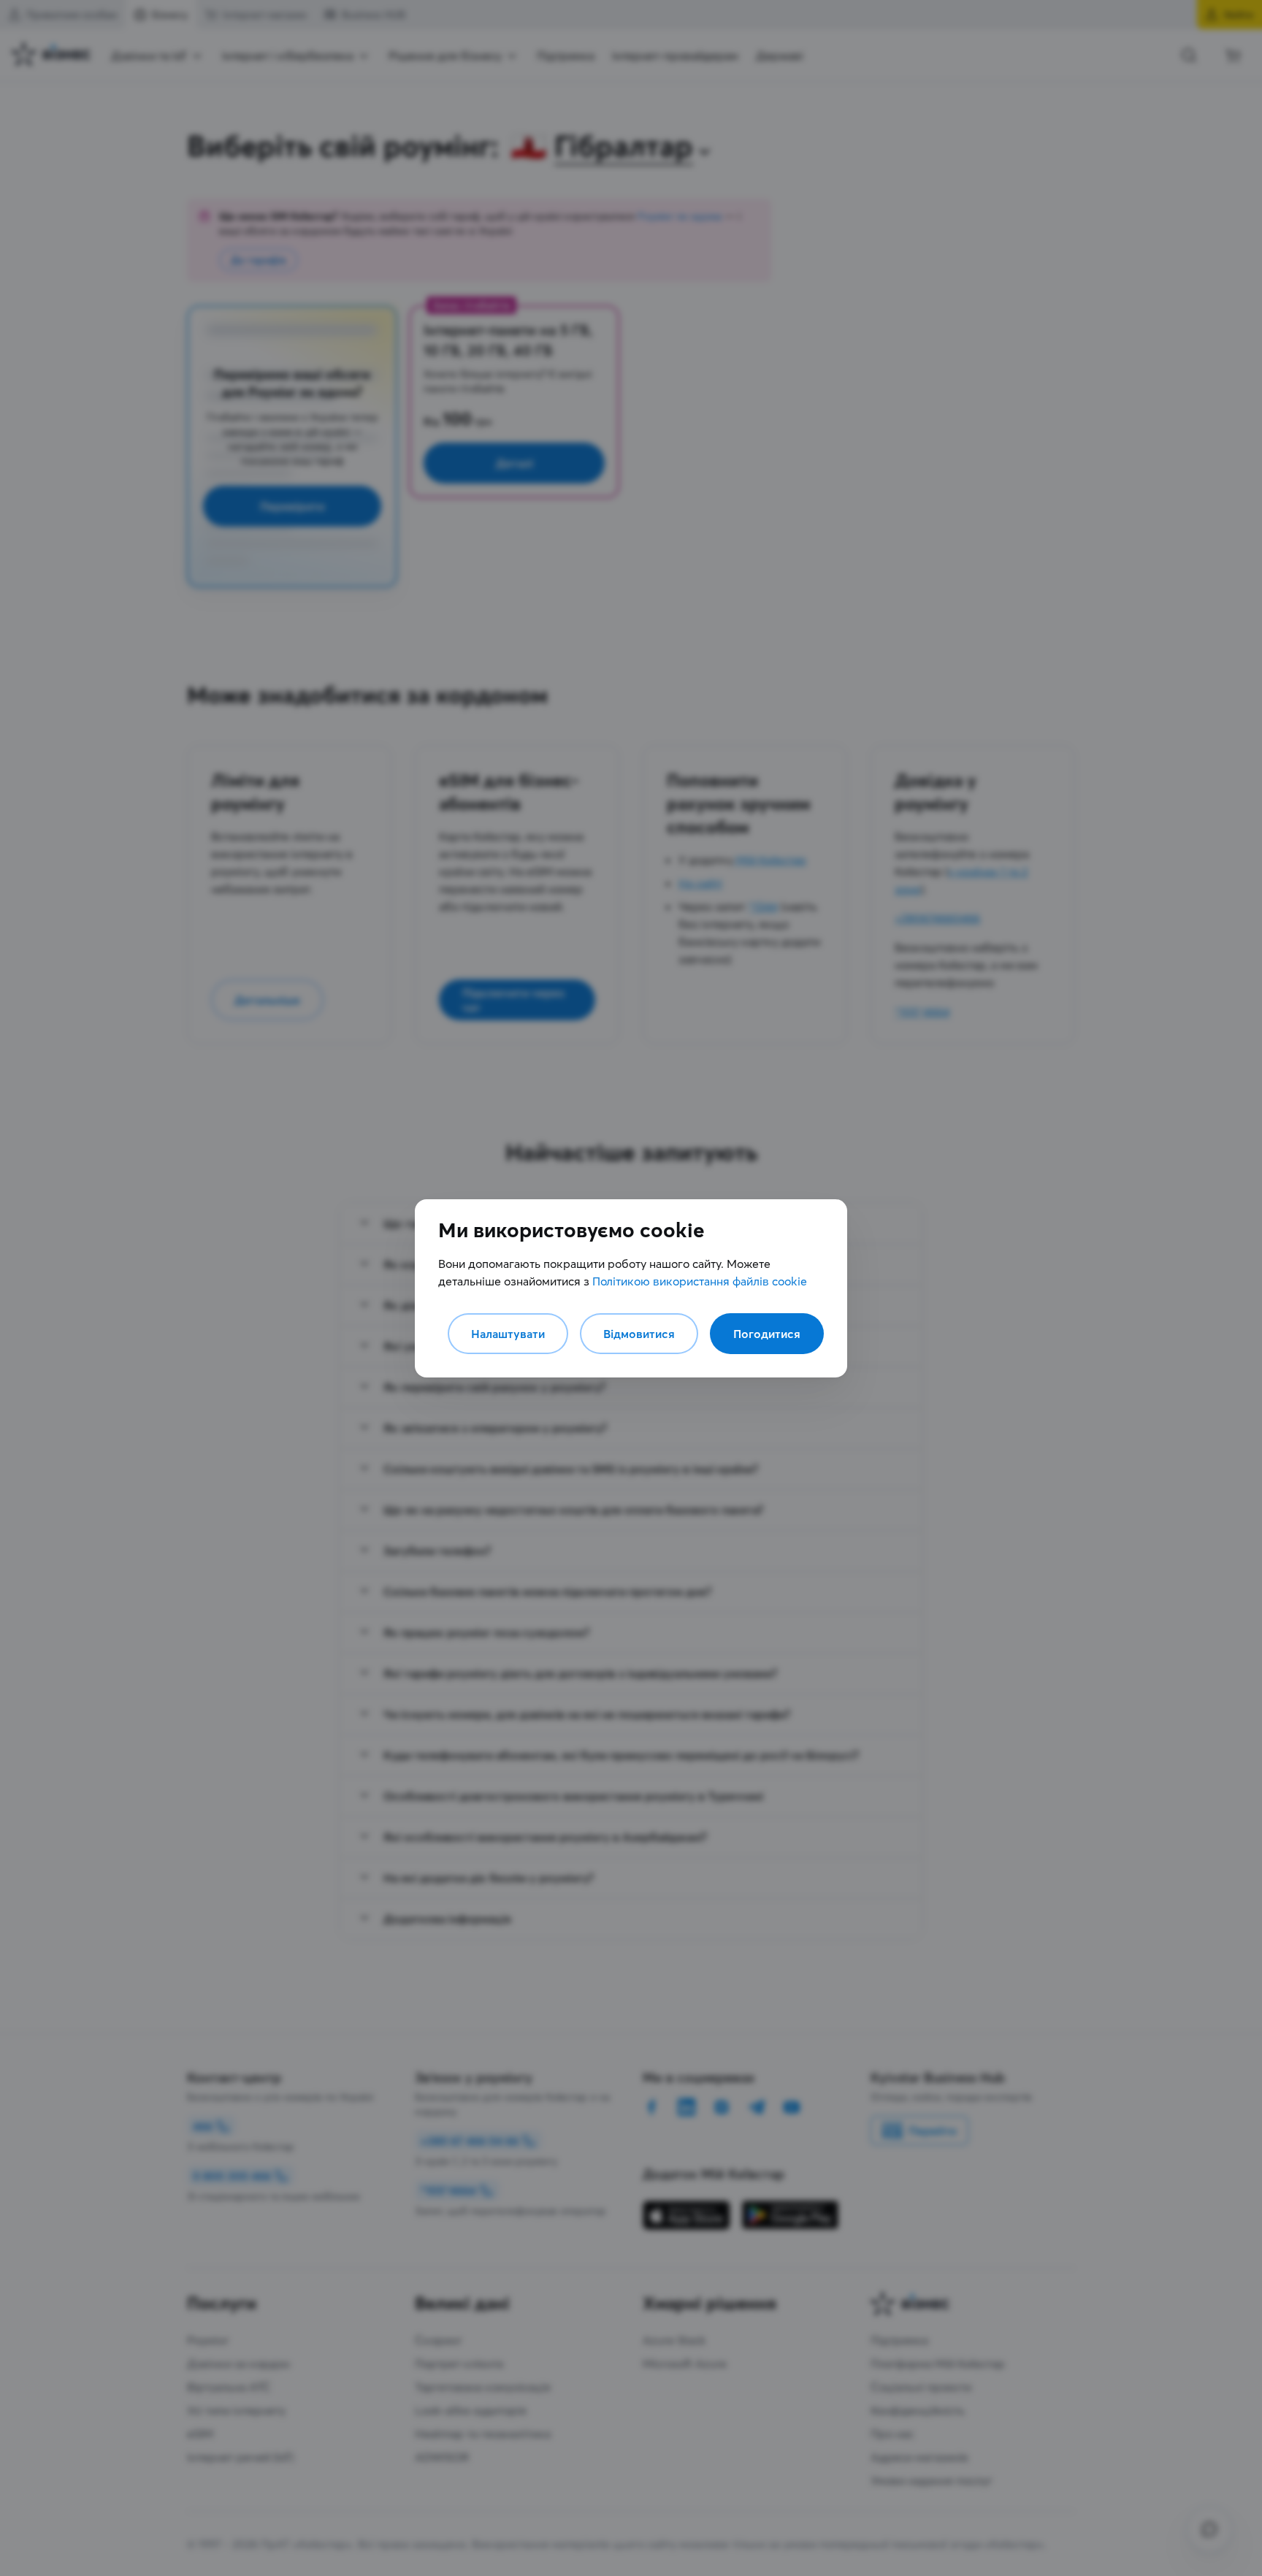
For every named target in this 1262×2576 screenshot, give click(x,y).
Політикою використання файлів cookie (700, 1281)
